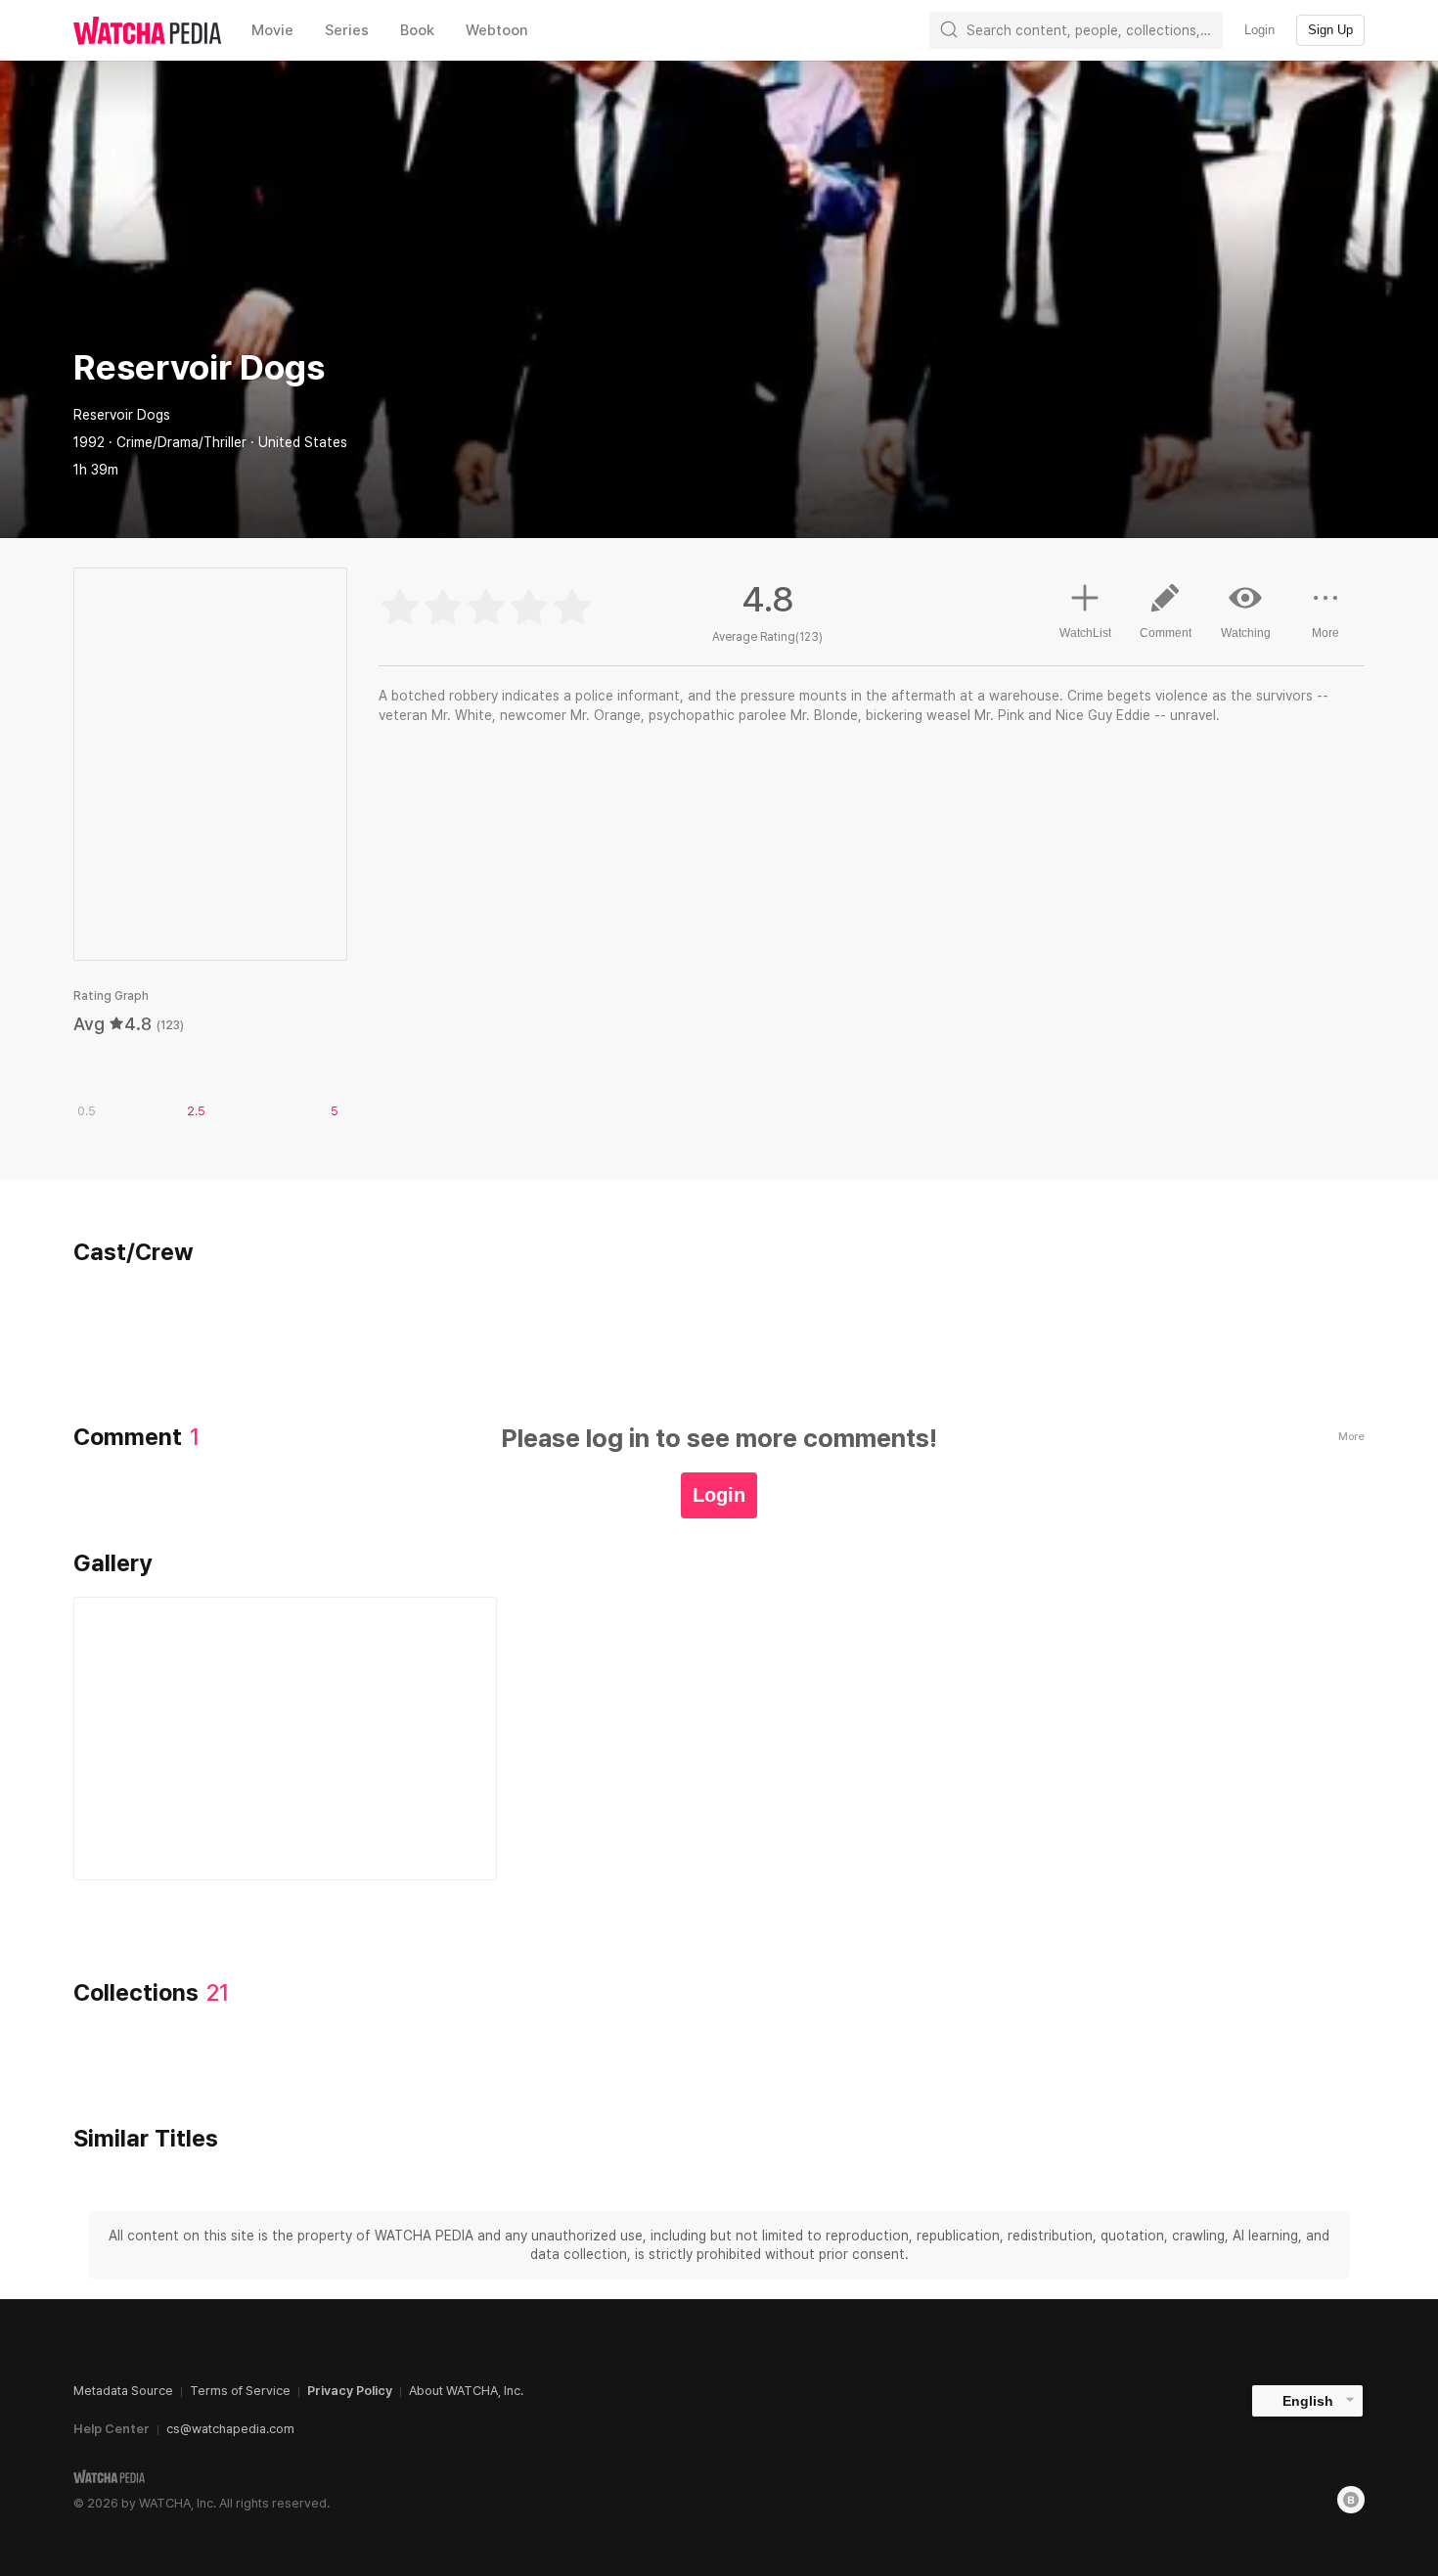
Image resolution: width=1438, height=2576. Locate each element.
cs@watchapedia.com (230, 2429)
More (1326, 633)
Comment (1166, 633)
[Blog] (1351, 2500)
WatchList (1085, 633)
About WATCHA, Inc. (466, 2391)
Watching (1246, 633)
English (1308, 2401)
